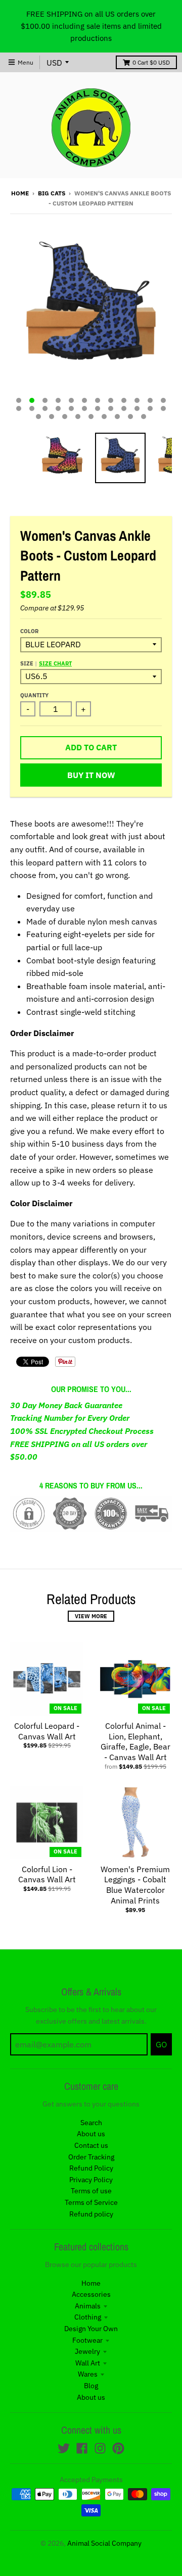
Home (20, 193)
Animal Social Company (104, 2543)
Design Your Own (91, 2329)
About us (91, 2134)
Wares (88, 2374)
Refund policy (91, 2214)
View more (91, 1616)
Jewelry (87, 2351)
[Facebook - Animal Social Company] (82, 2448)
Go (161, 2044)
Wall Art (88, 2363)
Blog (91, 2386)
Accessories (91, 2294)
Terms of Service (91, 2202)
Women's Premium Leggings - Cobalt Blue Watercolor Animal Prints (135, 1885)
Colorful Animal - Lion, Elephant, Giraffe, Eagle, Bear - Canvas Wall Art (135, 1741)
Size (46, 663)
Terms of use (91, 2191)
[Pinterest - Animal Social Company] (118, 2448)
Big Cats (52, 193)
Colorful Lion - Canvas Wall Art (47, 1874)
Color (29, 631)
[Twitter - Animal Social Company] (64, 2448)
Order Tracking (91, 2157)
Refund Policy (91, 2168)
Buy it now (91, 775)
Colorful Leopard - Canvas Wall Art (47, 1731)
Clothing (88, 2317)
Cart (151, 62)
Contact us (91, 2145)
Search (91, 2123)
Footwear (87, 2340)
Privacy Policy (91, 2180)
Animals (88, 2306)
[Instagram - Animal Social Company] (100, 2448)
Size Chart (55, 663)
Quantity (34, 695)
